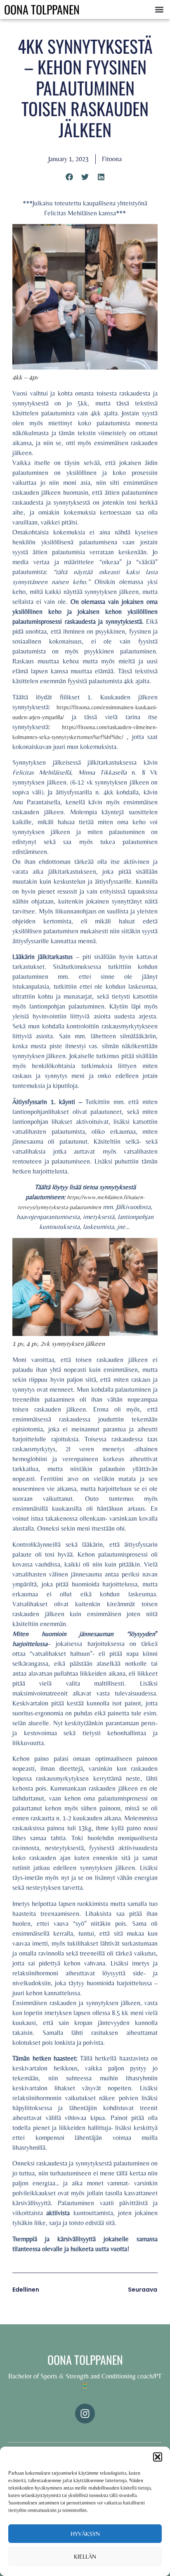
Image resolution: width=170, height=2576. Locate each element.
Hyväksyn (85, 2534)
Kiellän (85, 2556)
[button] (158, 2457)
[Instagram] (85, 2414)
